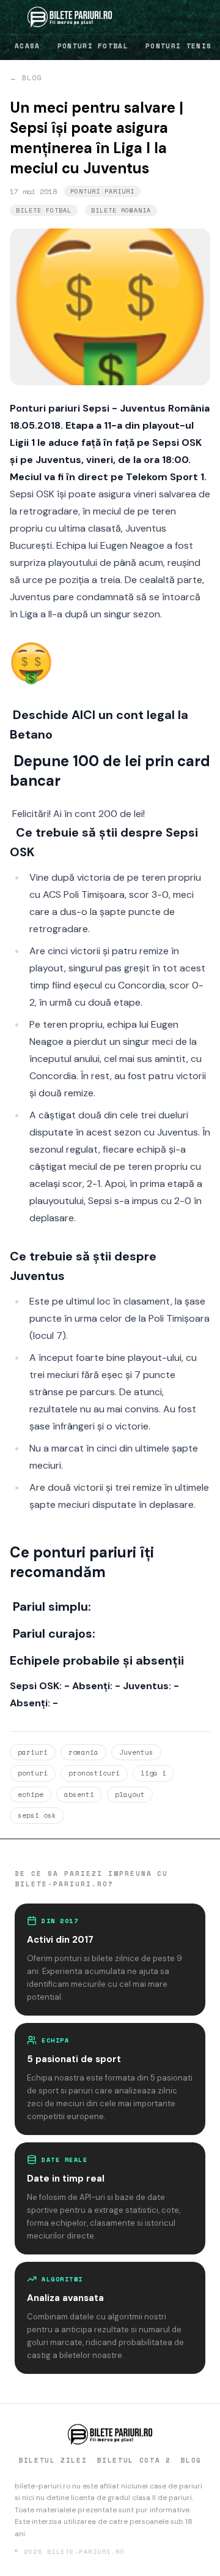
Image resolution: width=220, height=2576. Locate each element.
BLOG (191, 2460)
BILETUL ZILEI (53, 2460)
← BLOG (26, 78)
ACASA (28, 46)
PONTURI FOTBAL (93, 46)
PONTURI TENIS (178, 46)
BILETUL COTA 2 (134, 2460)
